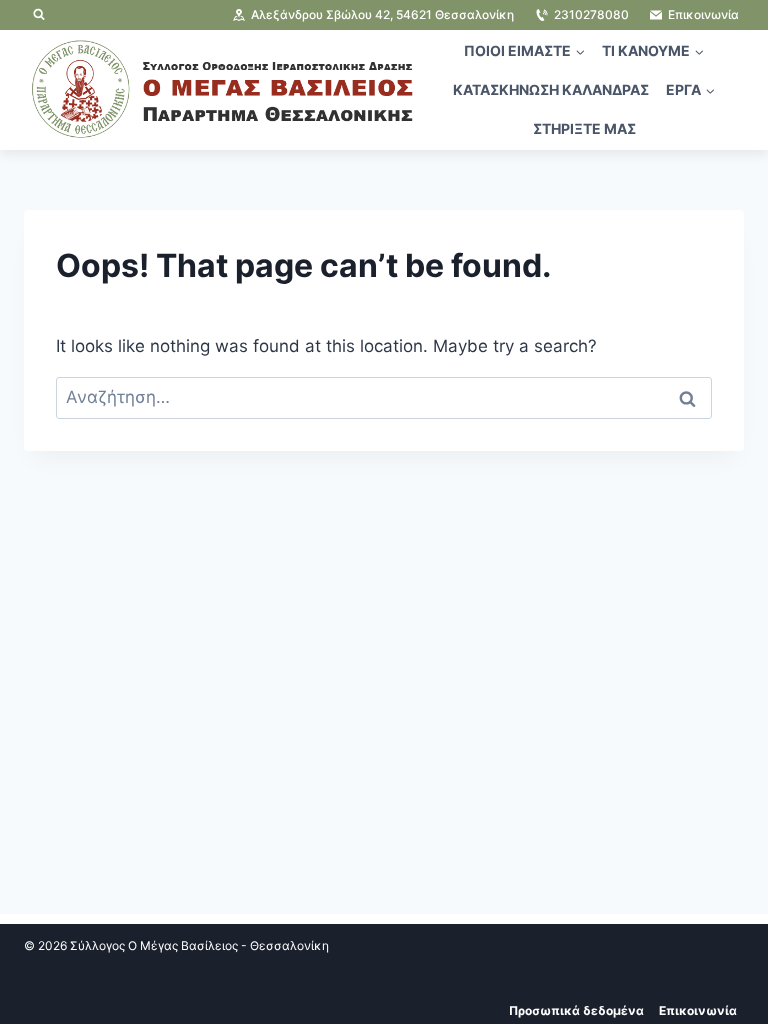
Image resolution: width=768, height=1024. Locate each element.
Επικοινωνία (698, 1010)
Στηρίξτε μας (584, 128)
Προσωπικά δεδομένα (576, 1010)
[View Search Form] (39, 15)
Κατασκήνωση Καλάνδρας (551, 89)
